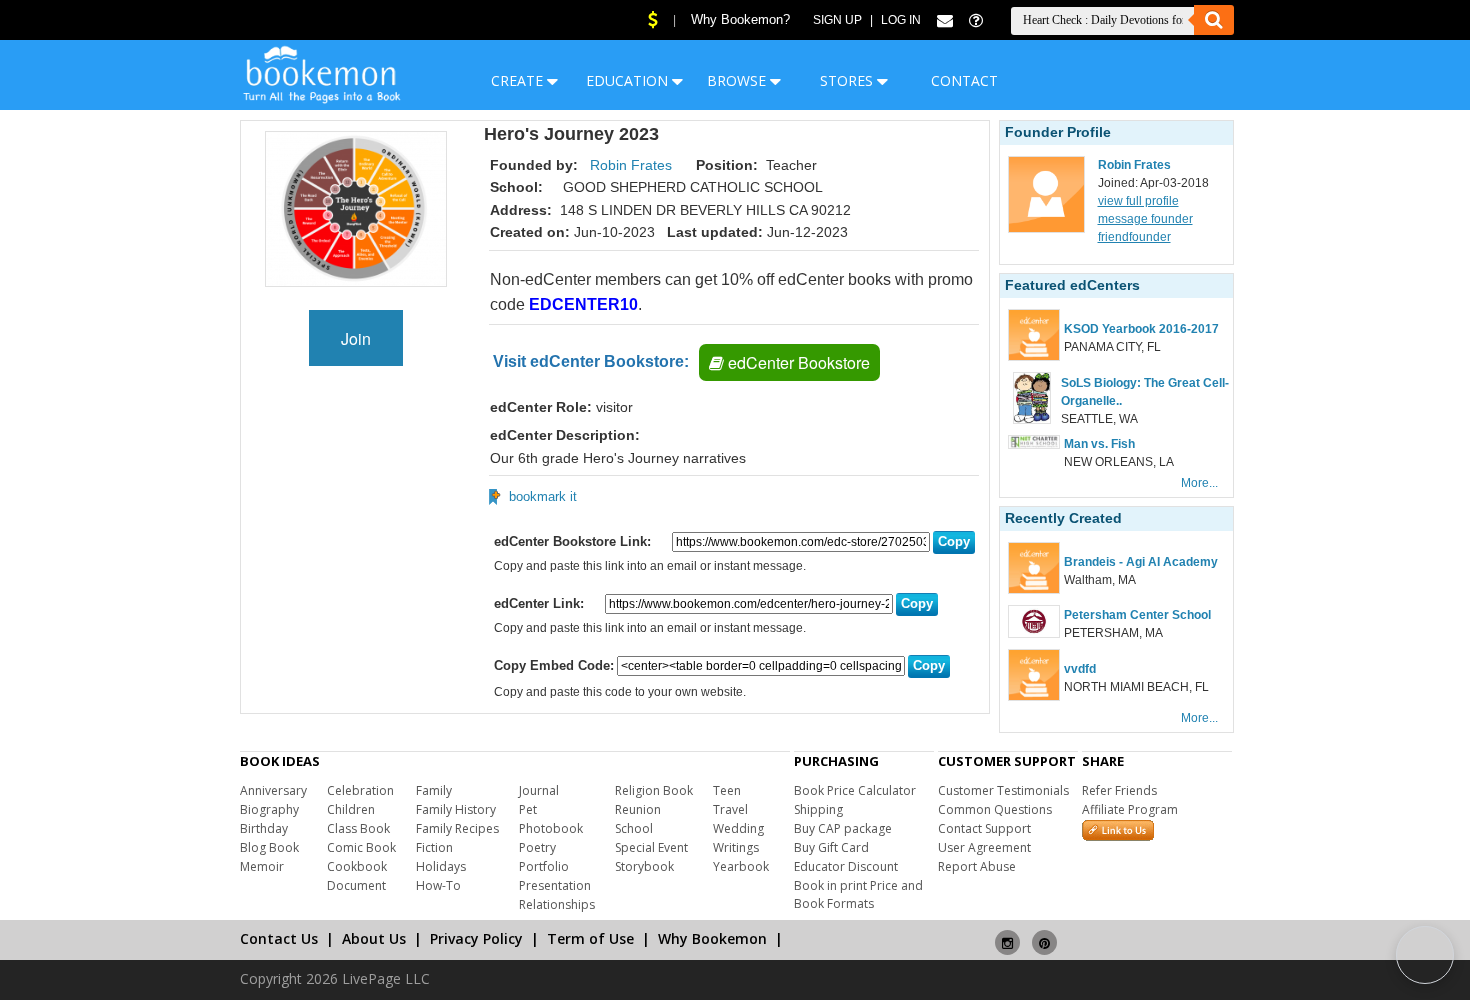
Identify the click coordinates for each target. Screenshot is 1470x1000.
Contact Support (984, 828)
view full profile (1138, 201)
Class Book (358, 828)
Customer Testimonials (1003, 790)
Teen (727, 790)
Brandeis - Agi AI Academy (1141, 562)
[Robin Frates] (1046, 229)
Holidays (441, 866)
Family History (456, 809)
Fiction (434, 847)
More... (1199, 483)
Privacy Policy (476, 938)
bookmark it (543, 496)
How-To (438, 885)
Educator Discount (846, 866)
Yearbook (741, 866)
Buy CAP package (843, 828)
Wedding (738, 828)
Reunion (638, 809)
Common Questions (995, 809)
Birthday (264, 828)
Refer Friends (1119, 790)
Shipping (818, 809)
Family (434, 790)
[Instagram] (1007, 934)
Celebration (360, 790)
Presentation (555, 885)
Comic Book (361, 847)
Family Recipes (457, 828)
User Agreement (984, 847)
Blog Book (269, 847)
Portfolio (544, 866)
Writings (736, 847)
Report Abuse (977, 866)
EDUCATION (629, 80)
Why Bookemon (712, 938)
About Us (374, 938)
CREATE (519, 80)
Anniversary (273, 790)
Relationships (557, 904)
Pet (528, 809)
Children (351, 809)
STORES (848, 80)
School (634, 828)
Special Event (651, 847)
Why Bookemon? (740, 19)
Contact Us (279, 938)
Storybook (644, 866)
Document (356, 885)
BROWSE (738, 80)
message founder (1145, 219)
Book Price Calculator (855, 790)
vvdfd (1080, 669)
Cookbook (357, 866)
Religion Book (654, 790)
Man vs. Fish (1099, 444)
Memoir (262, 866)
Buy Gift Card (831, 847)
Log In (901, 20)
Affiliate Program (1130, 809)
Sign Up (837, 20)
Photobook (551, 828)
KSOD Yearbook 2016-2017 (1141, 329)
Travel (730, 809)
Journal (539, 790)
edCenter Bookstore (797, 362)
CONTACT (964, 80)
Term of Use (590, 938)
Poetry (537, 847)
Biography (269, 809)
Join (356, 338)
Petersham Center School (1137, 615)
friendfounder (1134, 237)
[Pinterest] (1044, 934)
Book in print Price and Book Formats (858, 894)
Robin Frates (631, 165)
